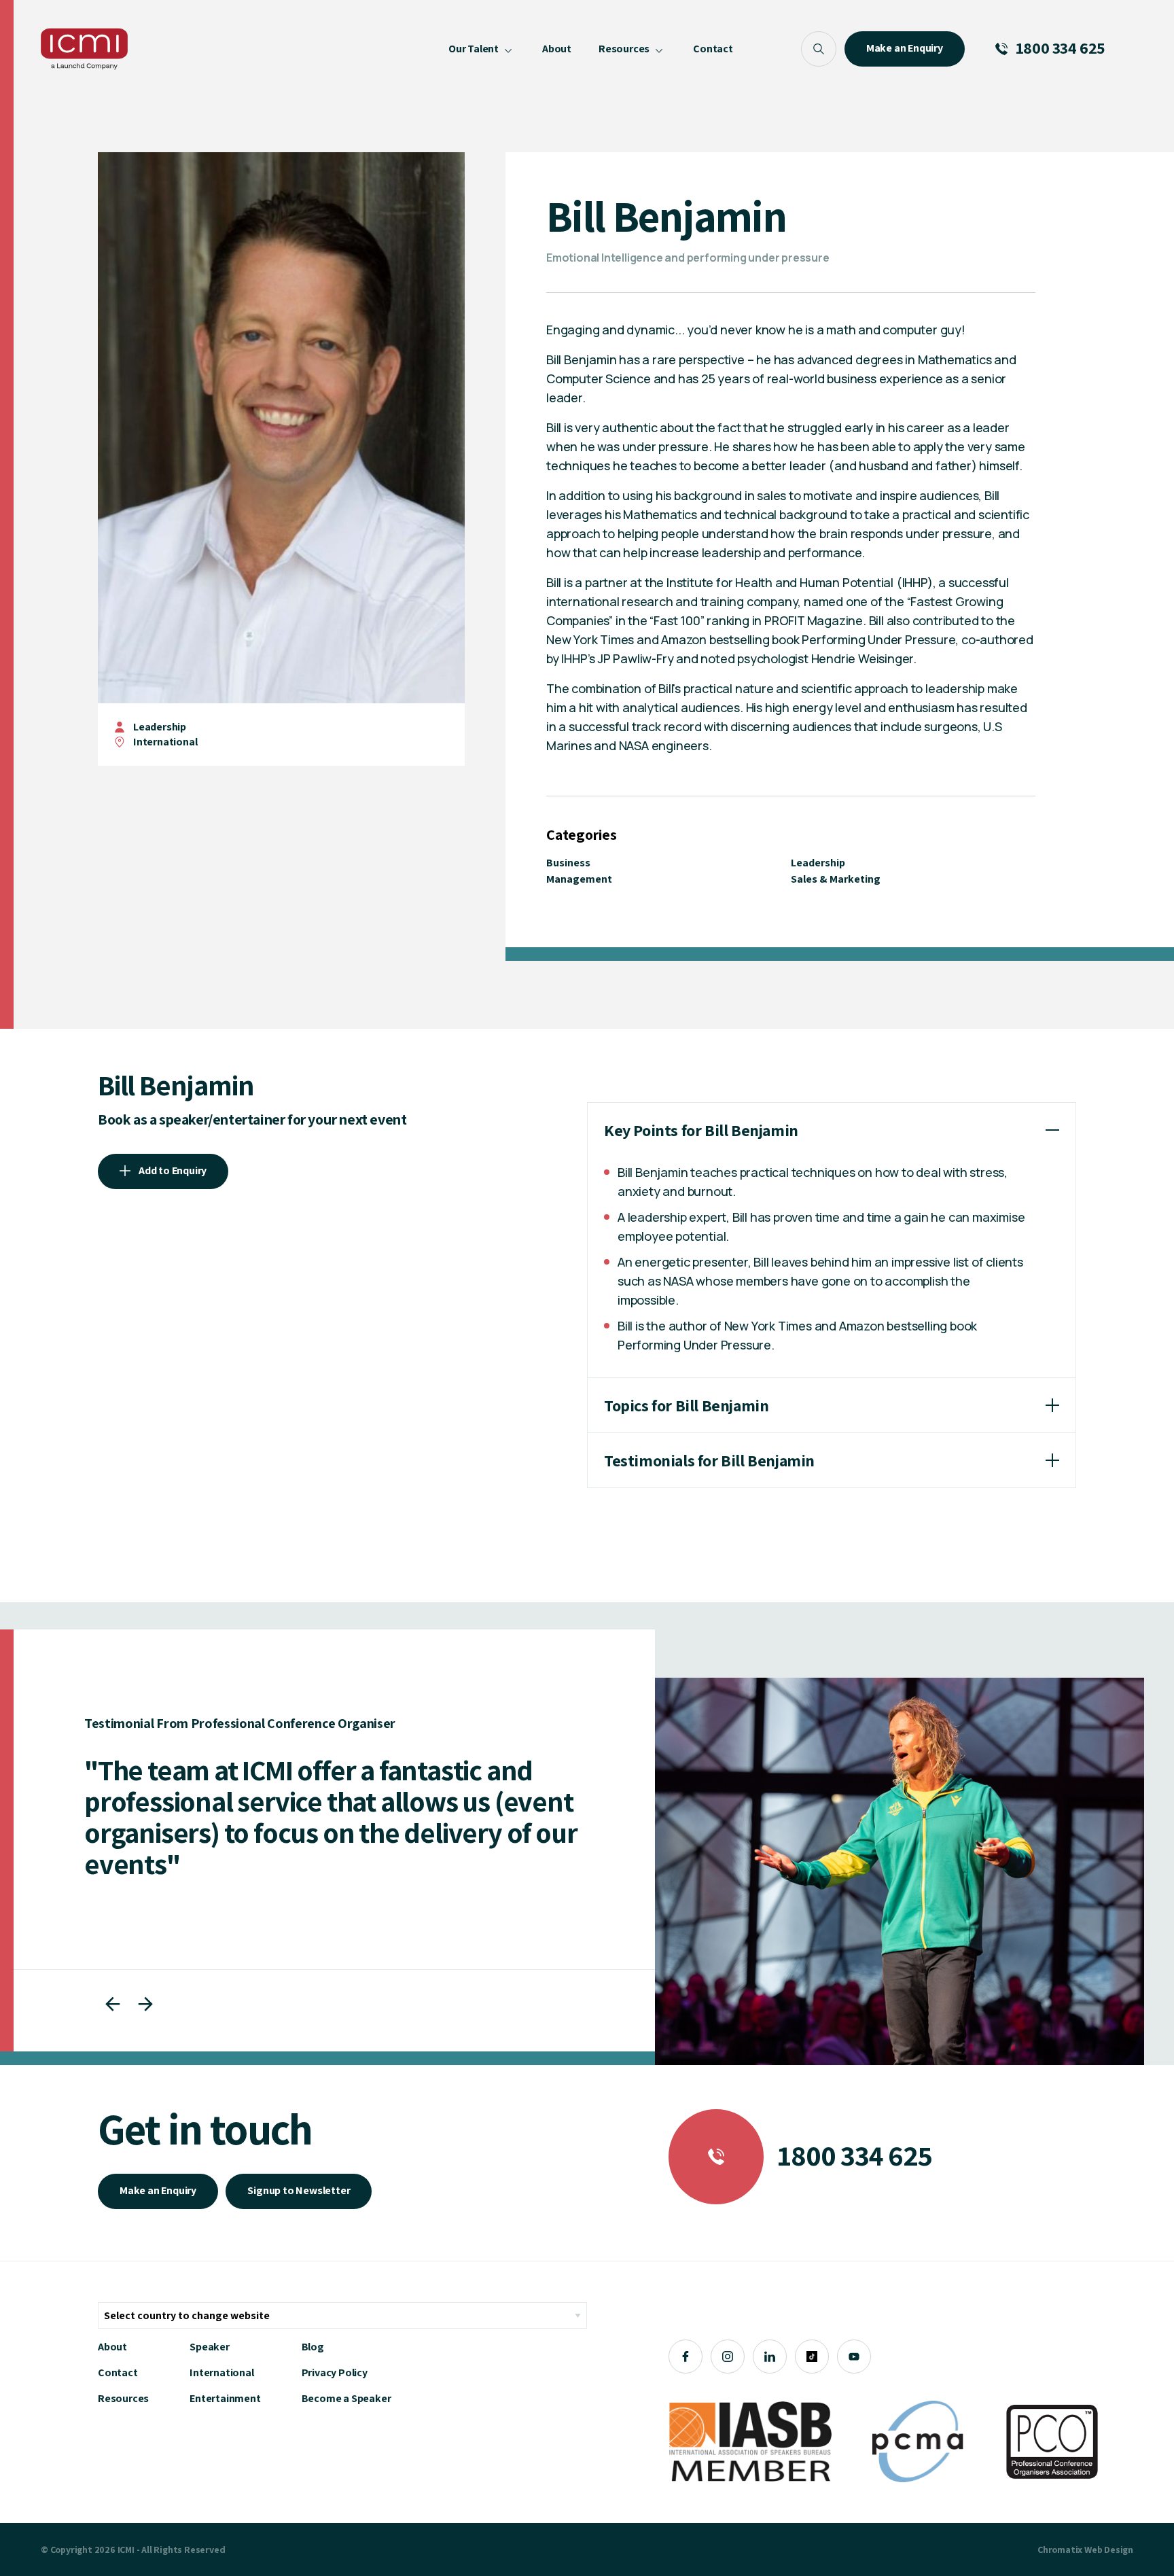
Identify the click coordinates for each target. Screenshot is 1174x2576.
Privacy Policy (335, 2372)
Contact (118, 2372)
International (221, 2372)
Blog (313, 2347)
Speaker (210, 2347)
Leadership (160, 727)
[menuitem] (482, 49)
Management (579, 879)
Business (568, 863)
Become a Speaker (346, 2398)
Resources (123, 2398)
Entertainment (225, 2398)
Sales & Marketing (836, 879)
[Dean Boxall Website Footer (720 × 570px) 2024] (900, 1871)
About (112, 2347)
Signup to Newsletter (299, 2190)
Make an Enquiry (158, 2190)
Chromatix (1060, 2549)
